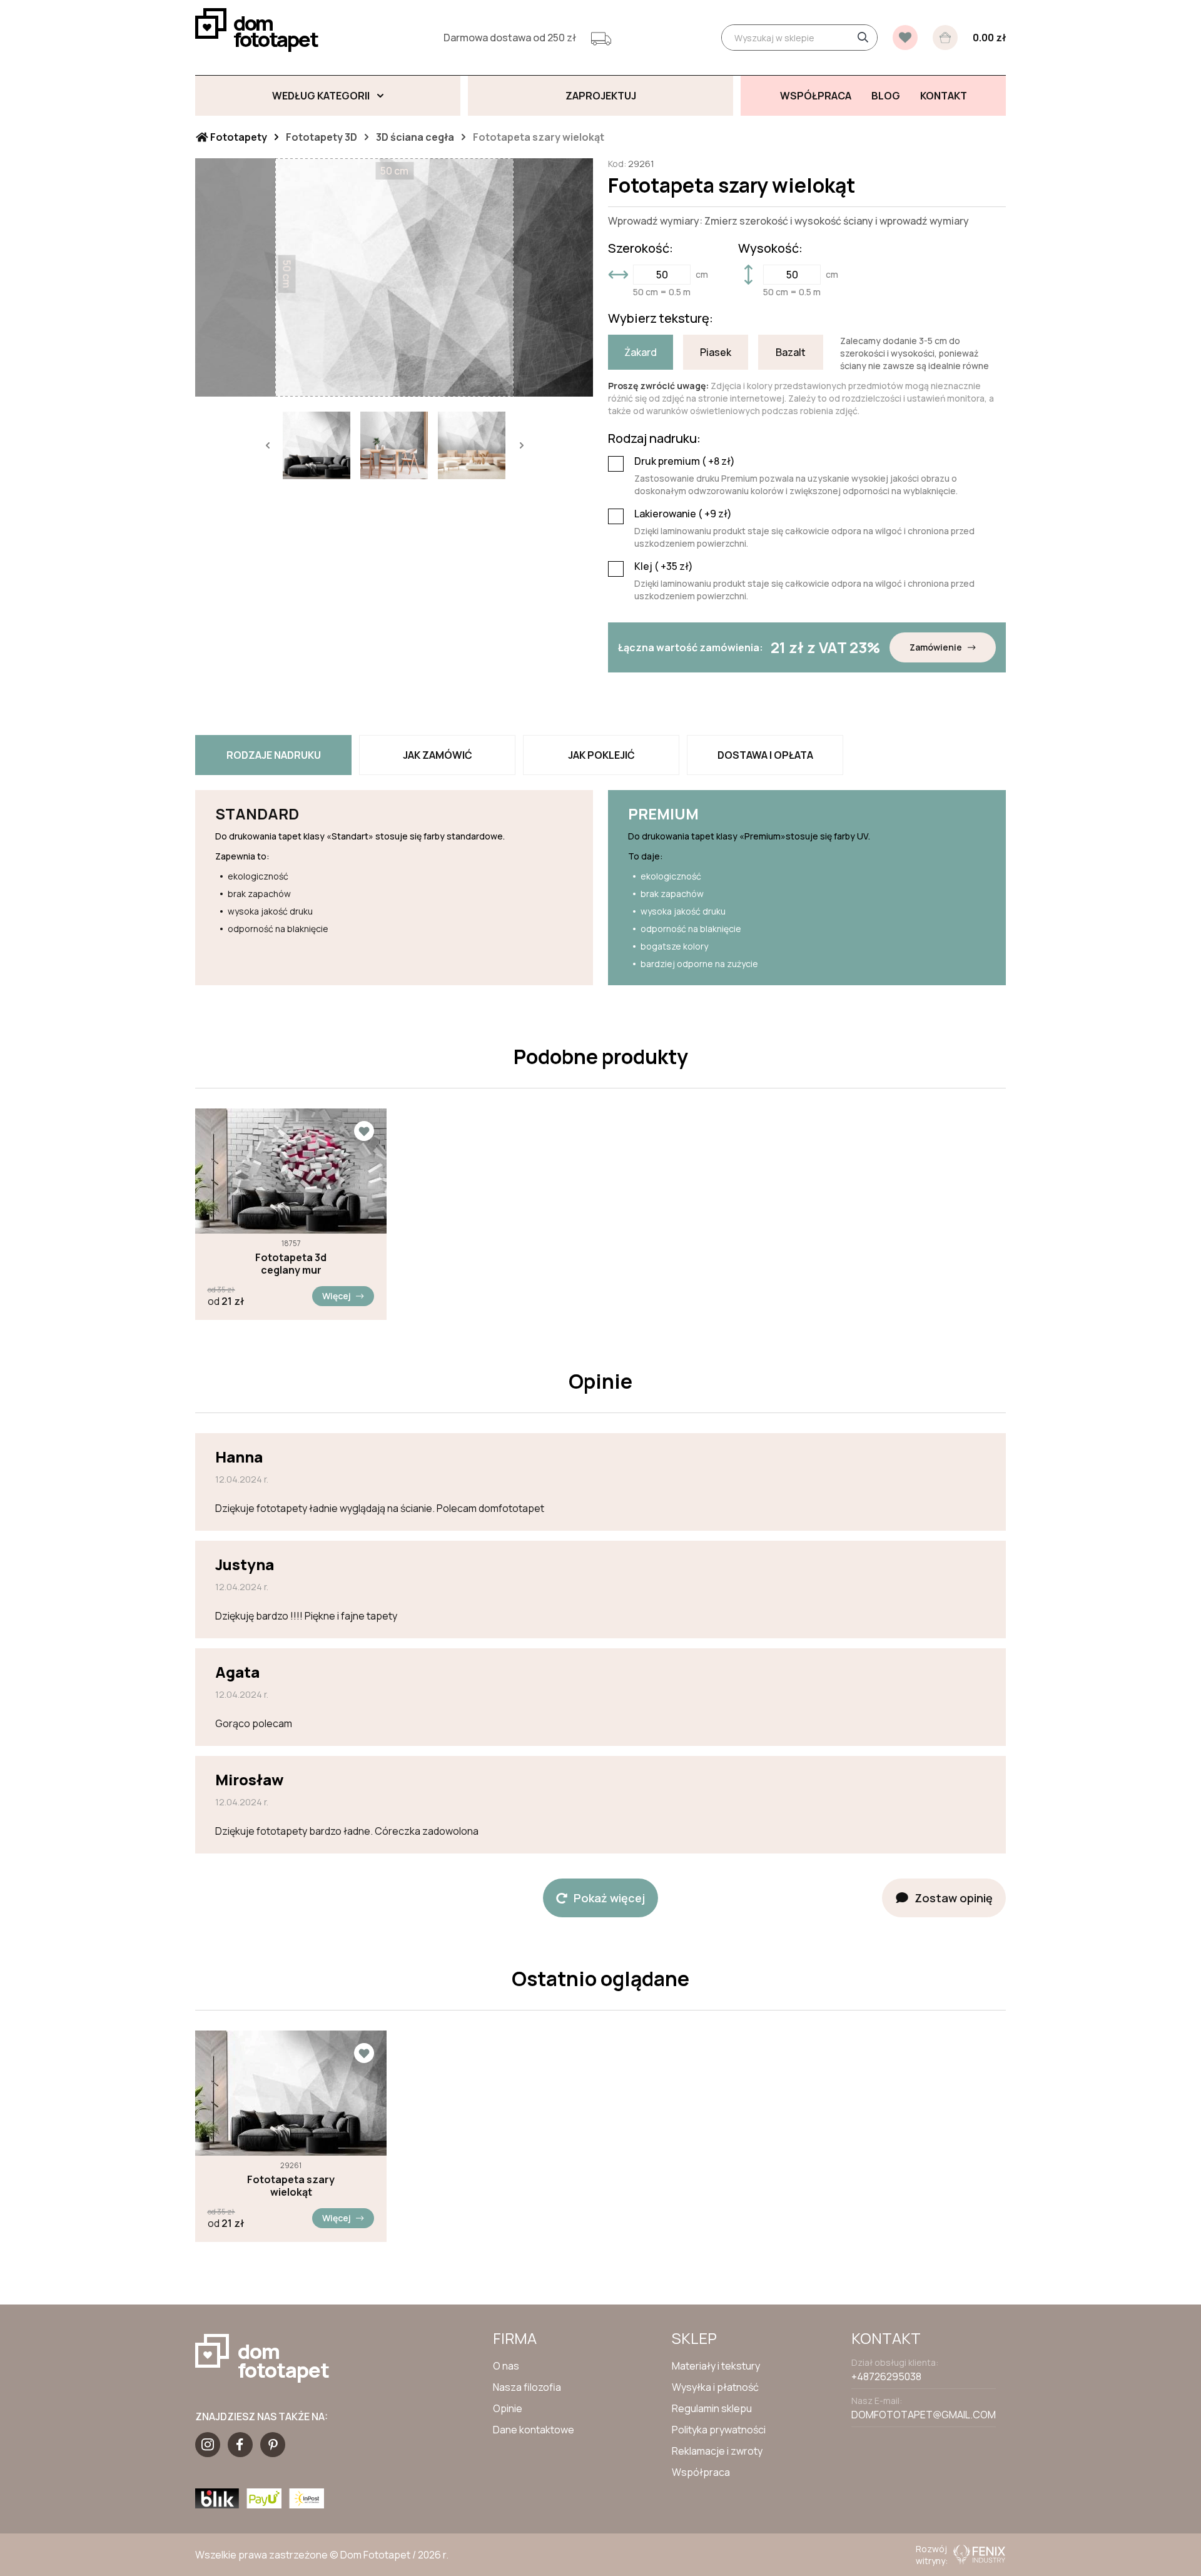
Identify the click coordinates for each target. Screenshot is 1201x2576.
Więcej (337, 1296)
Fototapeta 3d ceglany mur (291, 1264)
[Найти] (863, 38)
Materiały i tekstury (716, 2366)
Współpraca (701, 2472)
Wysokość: (770, 248)
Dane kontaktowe (534, 2430)
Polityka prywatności (719, 2430)
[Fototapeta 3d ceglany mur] (291, 1171)
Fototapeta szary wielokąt (291, 2186)
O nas (506, 2366)
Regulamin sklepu (712, 2408)
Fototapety (238, 137)
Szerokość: (641, 248)
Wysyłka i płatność (715, 2387)
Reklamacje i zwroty (717, 2451)
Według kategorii (321, 96)
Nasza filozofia (527, 2387)
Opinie (508, 2408)
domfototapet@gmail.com (924, 2415)
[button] (267, 445)
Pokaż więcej (609, 1898)
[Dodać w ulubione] (364, 1131)
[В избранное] (905, 38)
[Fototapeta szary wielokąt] (291, 2093)
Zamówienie (936, 647)
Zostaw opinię (954, 1898)
